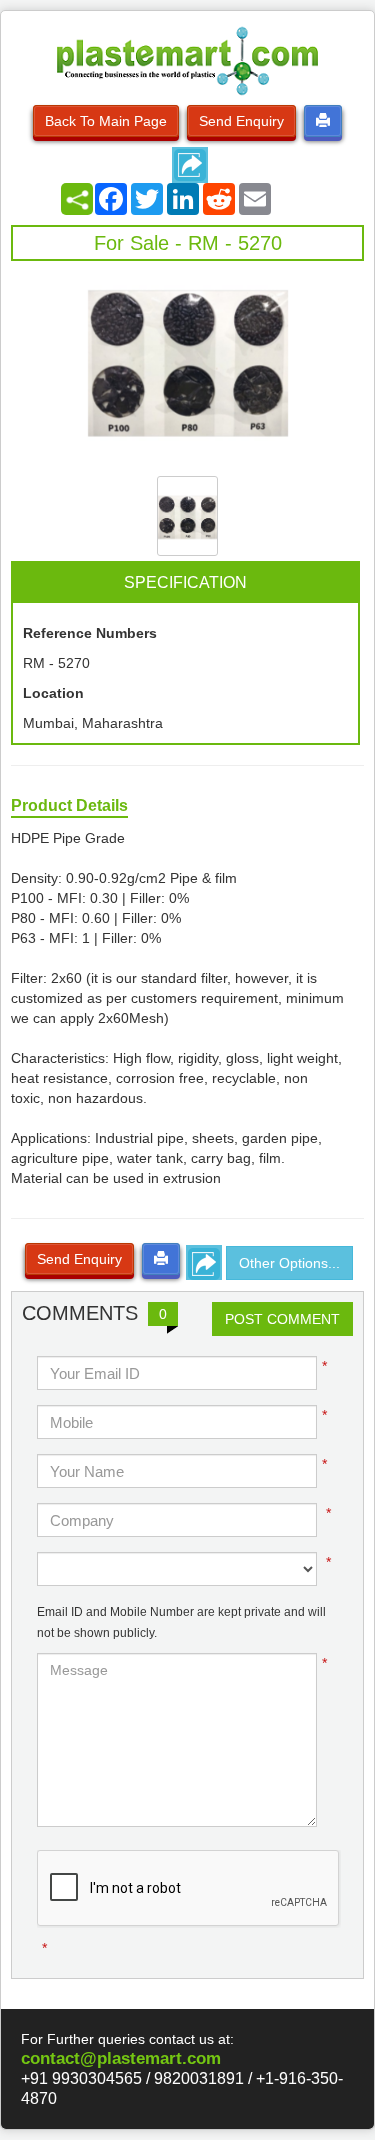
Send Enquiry (241, 121)
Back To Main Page (106, 121)
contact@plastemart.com (121, 2058)
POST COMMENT (282, 1319)
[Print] (323, 121)
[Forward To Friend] (190, 165)
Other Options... (289, 1263)
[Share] (77, 199)
